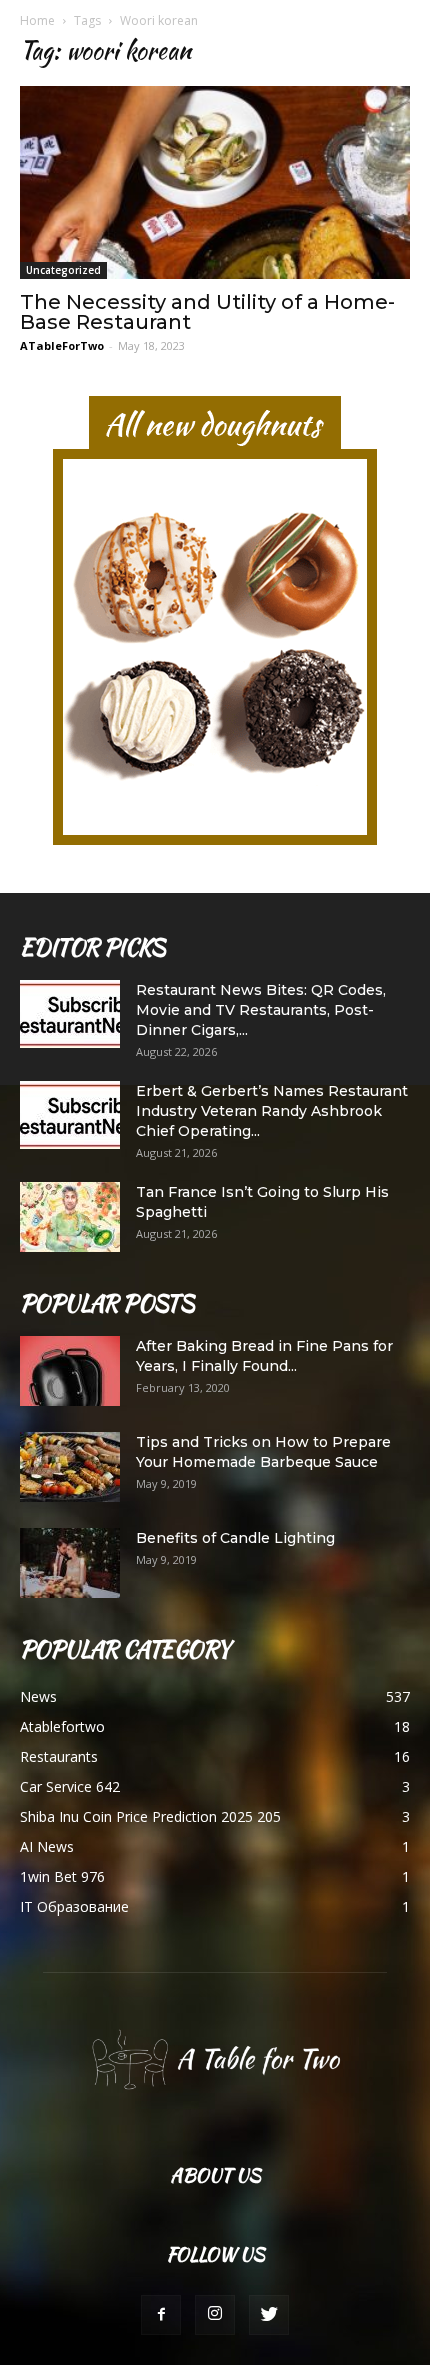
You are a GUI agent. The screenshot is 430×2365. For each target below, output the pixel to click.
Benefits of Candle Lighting (235, 1538)
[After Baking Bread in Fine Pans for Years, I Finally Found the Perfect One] (70, 1371)
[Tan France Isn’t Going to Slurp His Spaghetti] (70, 1217)
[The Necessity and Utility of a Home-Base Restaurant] (215, 182)
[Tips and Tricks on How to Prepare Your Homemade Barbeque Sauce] (70, 1467)
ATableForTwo (62, 345)
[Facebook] (161, 2315)
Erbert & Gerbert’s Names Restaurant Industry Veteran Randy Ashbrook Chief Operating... (272, 1111)
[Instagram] (215, 2315)
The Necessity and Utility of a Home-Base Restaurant (207, 312)
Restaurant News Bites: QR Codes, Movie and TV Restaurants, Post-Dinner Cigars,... (261, 1010)
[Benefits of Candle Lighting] (70, 1563)
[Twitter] (269, 2315)
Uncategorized (63, 270)
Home (37, 20)
